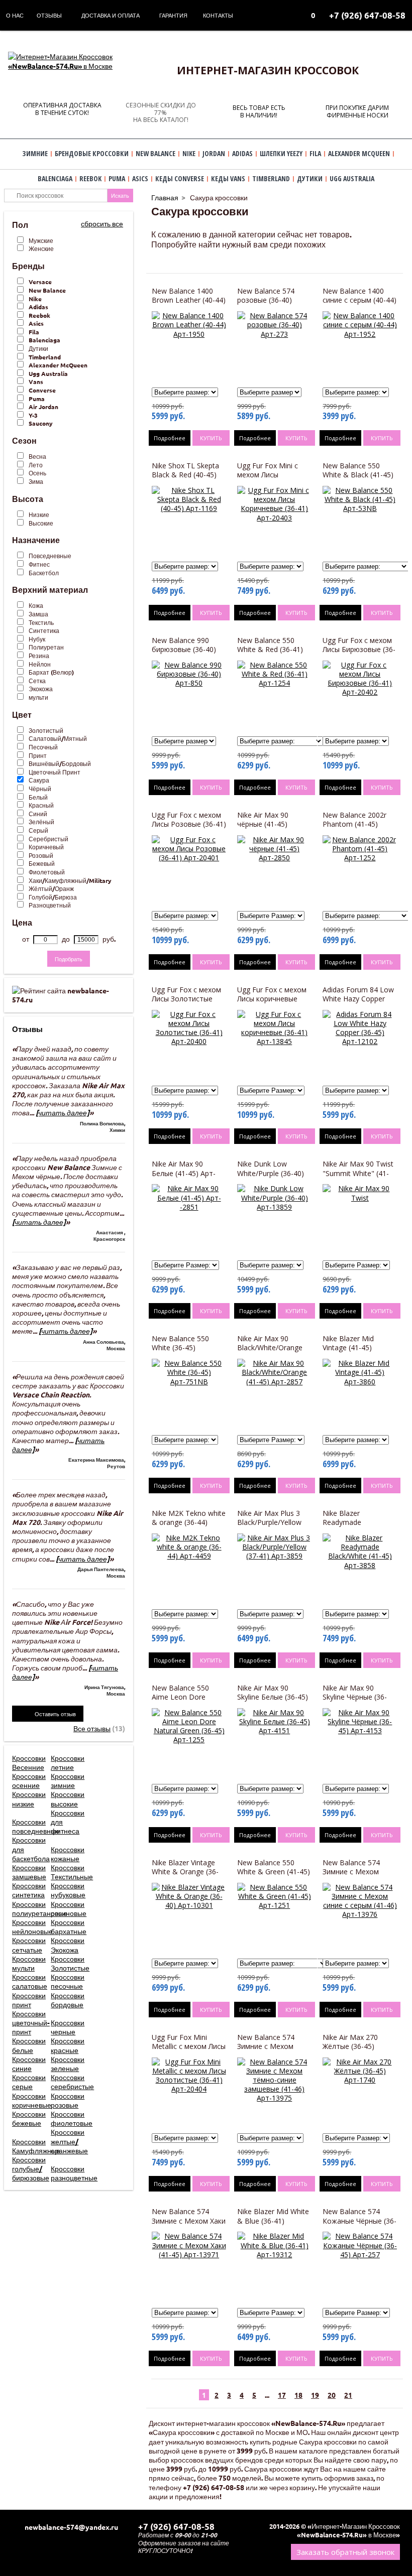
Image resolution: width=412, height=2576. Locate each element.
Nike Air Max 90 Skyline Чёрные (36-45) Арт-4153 (355, 1697)
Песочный (43, 747)
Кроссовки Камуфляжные (36, 2146)
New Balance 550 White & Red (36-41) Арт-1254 (270, 649)
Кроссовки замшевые (29, 1872)
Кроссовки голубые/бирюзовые (31, 2168)
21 (348, 2395)
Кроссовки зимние (68, 1780)
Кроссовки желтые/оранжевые (69, 2141)
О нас (15, 15)
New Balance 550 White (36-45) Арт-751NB (180, 1347)
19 (315, 2395)
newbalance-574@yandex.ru (71, 2527)
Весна (37, 456)
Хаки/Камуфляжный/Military (70, 880)
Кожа (36, 605)
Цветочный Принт (55, 772)
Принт (38, 755)
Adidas (38, 307)
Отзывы (49, 15)
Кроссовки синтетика (29, 1890)
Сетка (37, 681)
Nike (35, 299)
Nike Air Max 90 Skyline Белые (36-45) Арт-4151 (273, 1697)
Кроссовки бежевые (29, 2118)
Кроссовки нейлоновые (32, 1926)
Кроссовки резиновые (69, 1908)
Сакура (39, 780)
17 (282, 2395)
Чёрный (40, 789)
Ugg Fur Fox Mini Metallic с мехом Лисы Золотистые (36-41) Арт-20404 (189, 2051)
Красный (41, 805)
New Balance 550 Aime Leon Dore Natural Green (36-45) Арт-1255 (187, 1702)
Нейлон (40, 664)
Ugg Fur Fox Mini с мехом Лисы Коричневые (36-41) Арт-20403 (271, 479)
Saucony (41, 423)
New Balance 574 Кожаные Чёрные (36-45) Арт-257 (359, 2220)
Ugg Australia (48, 373)
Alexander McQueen (58, 365)
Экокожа (41, 689)
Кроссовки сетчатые (29, 1945)
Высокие (41, 523)
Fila (34, 332)
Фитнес (39, 564)
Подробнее (170, 438)
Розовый (41, 855)
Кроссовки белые (29, 2045)
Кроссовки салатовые (30, 1981)
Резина (39, 656)
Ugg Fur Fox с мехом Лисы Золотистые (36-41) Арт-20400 (186, 999)
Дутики (38, 348)
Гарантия (173, 15)
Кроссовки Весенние (29, 1762)
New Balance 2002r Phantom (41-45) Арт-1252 (354, 824)
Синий (38, 814)
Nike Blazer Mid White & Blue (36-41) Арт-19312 (273, 2220)
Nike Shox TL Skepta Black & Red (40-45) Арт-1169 (185, 475)
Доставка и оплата (111, 15)
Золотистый (46, 730)
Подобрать (69, 959)
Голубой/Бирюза (53, 897)
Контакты (218, 15)
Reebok (39, 315)
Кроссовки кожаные (68, 1854)
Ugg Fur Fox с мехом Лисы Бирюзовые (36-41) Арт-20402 (359, 649)
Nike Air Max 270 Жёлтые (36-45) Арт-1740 (350, 2046)
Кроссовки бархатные (69, 1926)
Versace (40, 282)
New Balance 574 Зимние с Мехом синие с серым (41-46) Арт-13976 (359, 1876)
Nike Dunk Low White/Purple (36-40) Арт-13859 (271, 1173)
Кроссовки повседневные (36, 1826)
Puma (37, 399)
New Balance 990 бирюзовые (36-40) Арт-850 (184, 649)
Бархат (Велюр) (51, 672)
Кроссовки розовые (68, 2100)
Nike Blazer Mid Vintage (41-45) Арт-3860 (348, 1347)
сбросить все (102, 223)
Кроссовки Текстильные (72, 1872)
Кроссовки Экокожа (68, 1945)
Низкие (39, 514)
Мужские (41, 240)
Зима (36, 481)
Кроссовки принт (29, 2000)
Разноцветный (50, 905)
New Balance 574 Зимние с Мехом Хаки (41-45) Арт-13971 (189, 2220)
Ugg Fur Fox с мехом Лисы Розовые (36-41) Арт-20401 (189, 824)
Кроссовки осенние (29, 1780)
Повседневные (50, 556)
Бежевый (42, 863)
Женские (41, 248)
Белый (38, 797)
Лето (36, 465)
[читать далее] (63, 1112)
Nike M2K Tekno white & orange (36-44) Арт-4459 (189, 1522)
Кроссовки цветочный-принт (31, 2022)
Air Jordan (43, 407)
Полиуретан (46, 647)
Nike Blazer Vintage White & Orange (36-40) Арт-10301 (185, 1872)
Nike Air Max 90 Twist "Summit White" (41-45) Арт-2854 (358, 1173)
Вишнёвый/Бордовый (60, 763)
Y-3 (33, 415)
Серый (38, 830)
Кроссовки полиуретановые (40, 1908)
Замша (38, 614)
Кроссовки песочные (68, 1981)
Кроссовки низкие (29, 1798)
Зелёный (41, 822)
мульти (38, 697)
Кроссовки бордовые (68, 2000)
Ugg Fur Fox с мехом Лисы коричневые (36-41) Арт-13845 (272, 999)
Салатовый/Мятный (58, 738)
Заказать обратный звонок (345, 2552)
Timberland (45, 357)
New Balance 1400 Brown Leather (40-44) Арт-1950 (189, 300)
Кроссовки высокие (68, 1798)
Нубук (37, 639)
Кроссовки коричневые (32, 2100)
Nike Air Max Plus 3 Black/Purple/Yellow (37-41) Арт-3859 (269, 1522)
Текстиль (41, 622)
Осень (37, 473)
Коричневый (46, 847)
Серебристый (48, 839)
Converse (42, 390)
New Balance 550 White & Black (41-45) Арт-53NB (358, 475)
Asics (36, 323)
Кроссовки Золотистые (70, 1963)
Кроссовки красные (68, 2045)
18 (298, 2395)
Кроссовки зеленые (68, 2064)
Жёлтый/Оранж (51, 888)
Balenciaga (44, 340)
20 (332, 2395)
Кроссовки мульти (29, 1963)
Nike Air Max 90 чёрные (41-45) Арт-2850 (263, 824)
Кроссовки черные (68, 2027)
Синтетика (44, 630)
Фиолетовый (47, 872)
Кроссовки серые (29, 2082)
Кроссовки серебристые (72, 2082)
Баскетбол (44, 573)
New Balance (47, 290)
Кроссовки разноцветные (74, 2173)
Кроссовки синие (29, 2064)
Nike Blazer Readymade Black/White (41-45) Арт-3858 (354, 1527)
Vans (36, 381)
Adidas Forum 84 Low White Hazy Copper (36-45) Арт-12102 (358, 999)
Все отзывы (92, 1728)
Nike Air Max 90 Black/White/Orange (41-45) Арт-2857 (270, 1347)
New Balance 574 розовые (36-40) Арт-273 (266, 300)
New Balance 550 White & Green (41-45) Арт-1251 (274, 1872)
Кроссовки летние (68, 1762)
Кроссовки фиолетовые (72, 2118)
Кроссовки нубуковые (68, 1890)
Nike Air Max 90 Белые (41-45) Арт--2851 (184, 1173)
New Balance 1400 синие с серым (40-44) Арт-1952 (359, 300)
